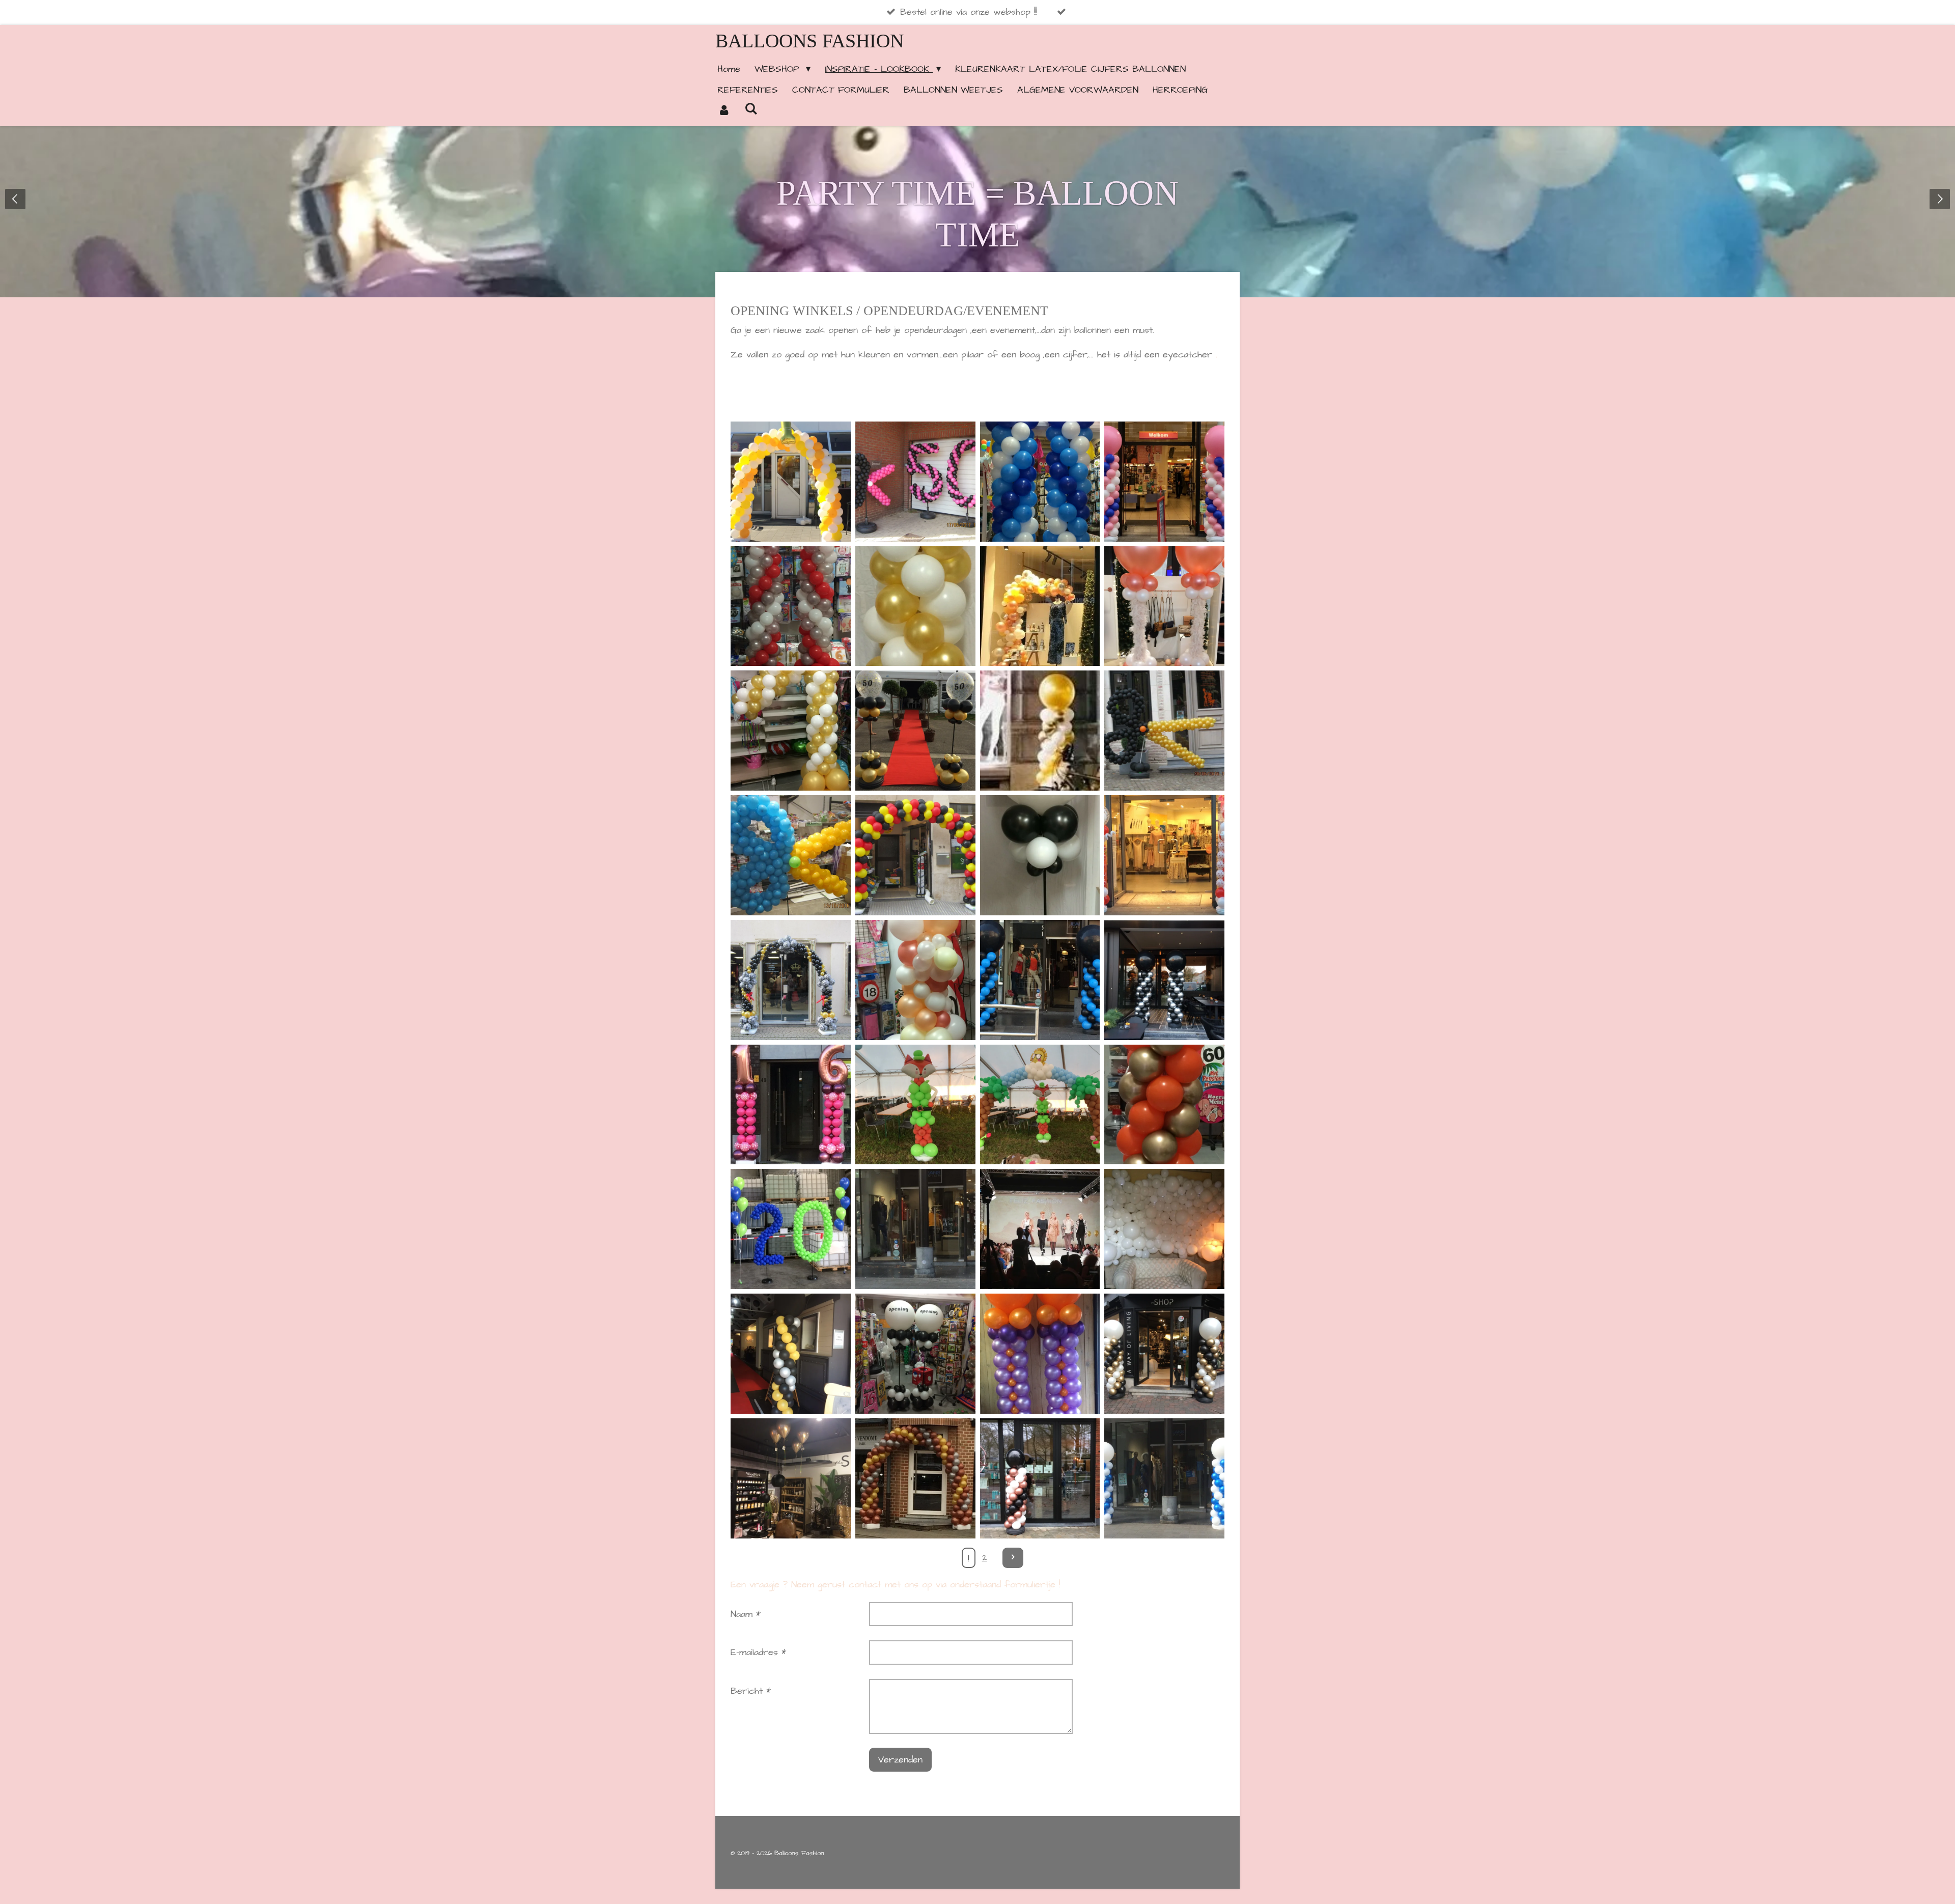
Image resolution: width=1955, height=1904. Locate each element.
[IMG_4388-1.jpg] (915, 1354)
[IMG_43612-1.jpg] (791, 1229)
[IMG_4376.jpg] (791, 1354)
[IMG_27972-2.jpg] (791, 856)
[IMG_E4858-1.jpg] (915, 1478)
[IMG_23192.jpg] (1040, 481)
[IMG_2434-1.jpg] (1165, 731)
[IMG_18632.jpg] (915, 856)
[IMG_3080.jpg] (1165, 980)
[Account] (724, 111)
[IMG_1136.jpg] (1165, 856)
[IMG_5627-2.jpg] (1165, 1478)
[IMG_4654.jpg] (1165, 1354)
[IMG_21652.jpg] (915, 731)
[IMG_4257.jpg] (915, 1104)
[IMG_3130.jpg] (915, 481)
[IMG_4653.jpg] (791, 1478)
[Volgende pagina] (1013, 1558)
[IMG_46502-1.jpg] (1040, 1354)
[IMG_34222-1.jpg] (791, 1104)
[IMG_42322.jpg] (1165, 1104)
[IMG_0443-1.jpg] (1165, 1229)
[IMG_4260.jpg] (1040, 1104)
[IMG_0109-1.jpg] (791, 481)
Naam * (746, 1614)
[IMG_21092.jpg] (791, 731)
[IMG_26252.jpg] (1040, 606)
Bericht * (751, 1691)
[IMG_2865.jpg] (791, 980)
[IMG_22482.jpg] (791, 606)
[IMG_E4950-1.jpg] (1040, 1478)
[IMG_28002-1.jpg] (1040, 856)
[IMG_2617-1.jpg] (1165, 606)
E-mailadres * (758, 1652)
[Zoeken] (751, 109)
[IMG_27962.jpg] (915, 606)
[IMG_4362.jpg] (1040, 1229)
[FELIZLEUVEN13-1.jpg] (1040, 731)
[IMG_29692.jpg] (915, 980)
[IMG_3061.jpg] (1040, 980)
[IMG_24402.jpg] (1165, 481)
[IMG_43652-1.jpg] (915, 1229)
